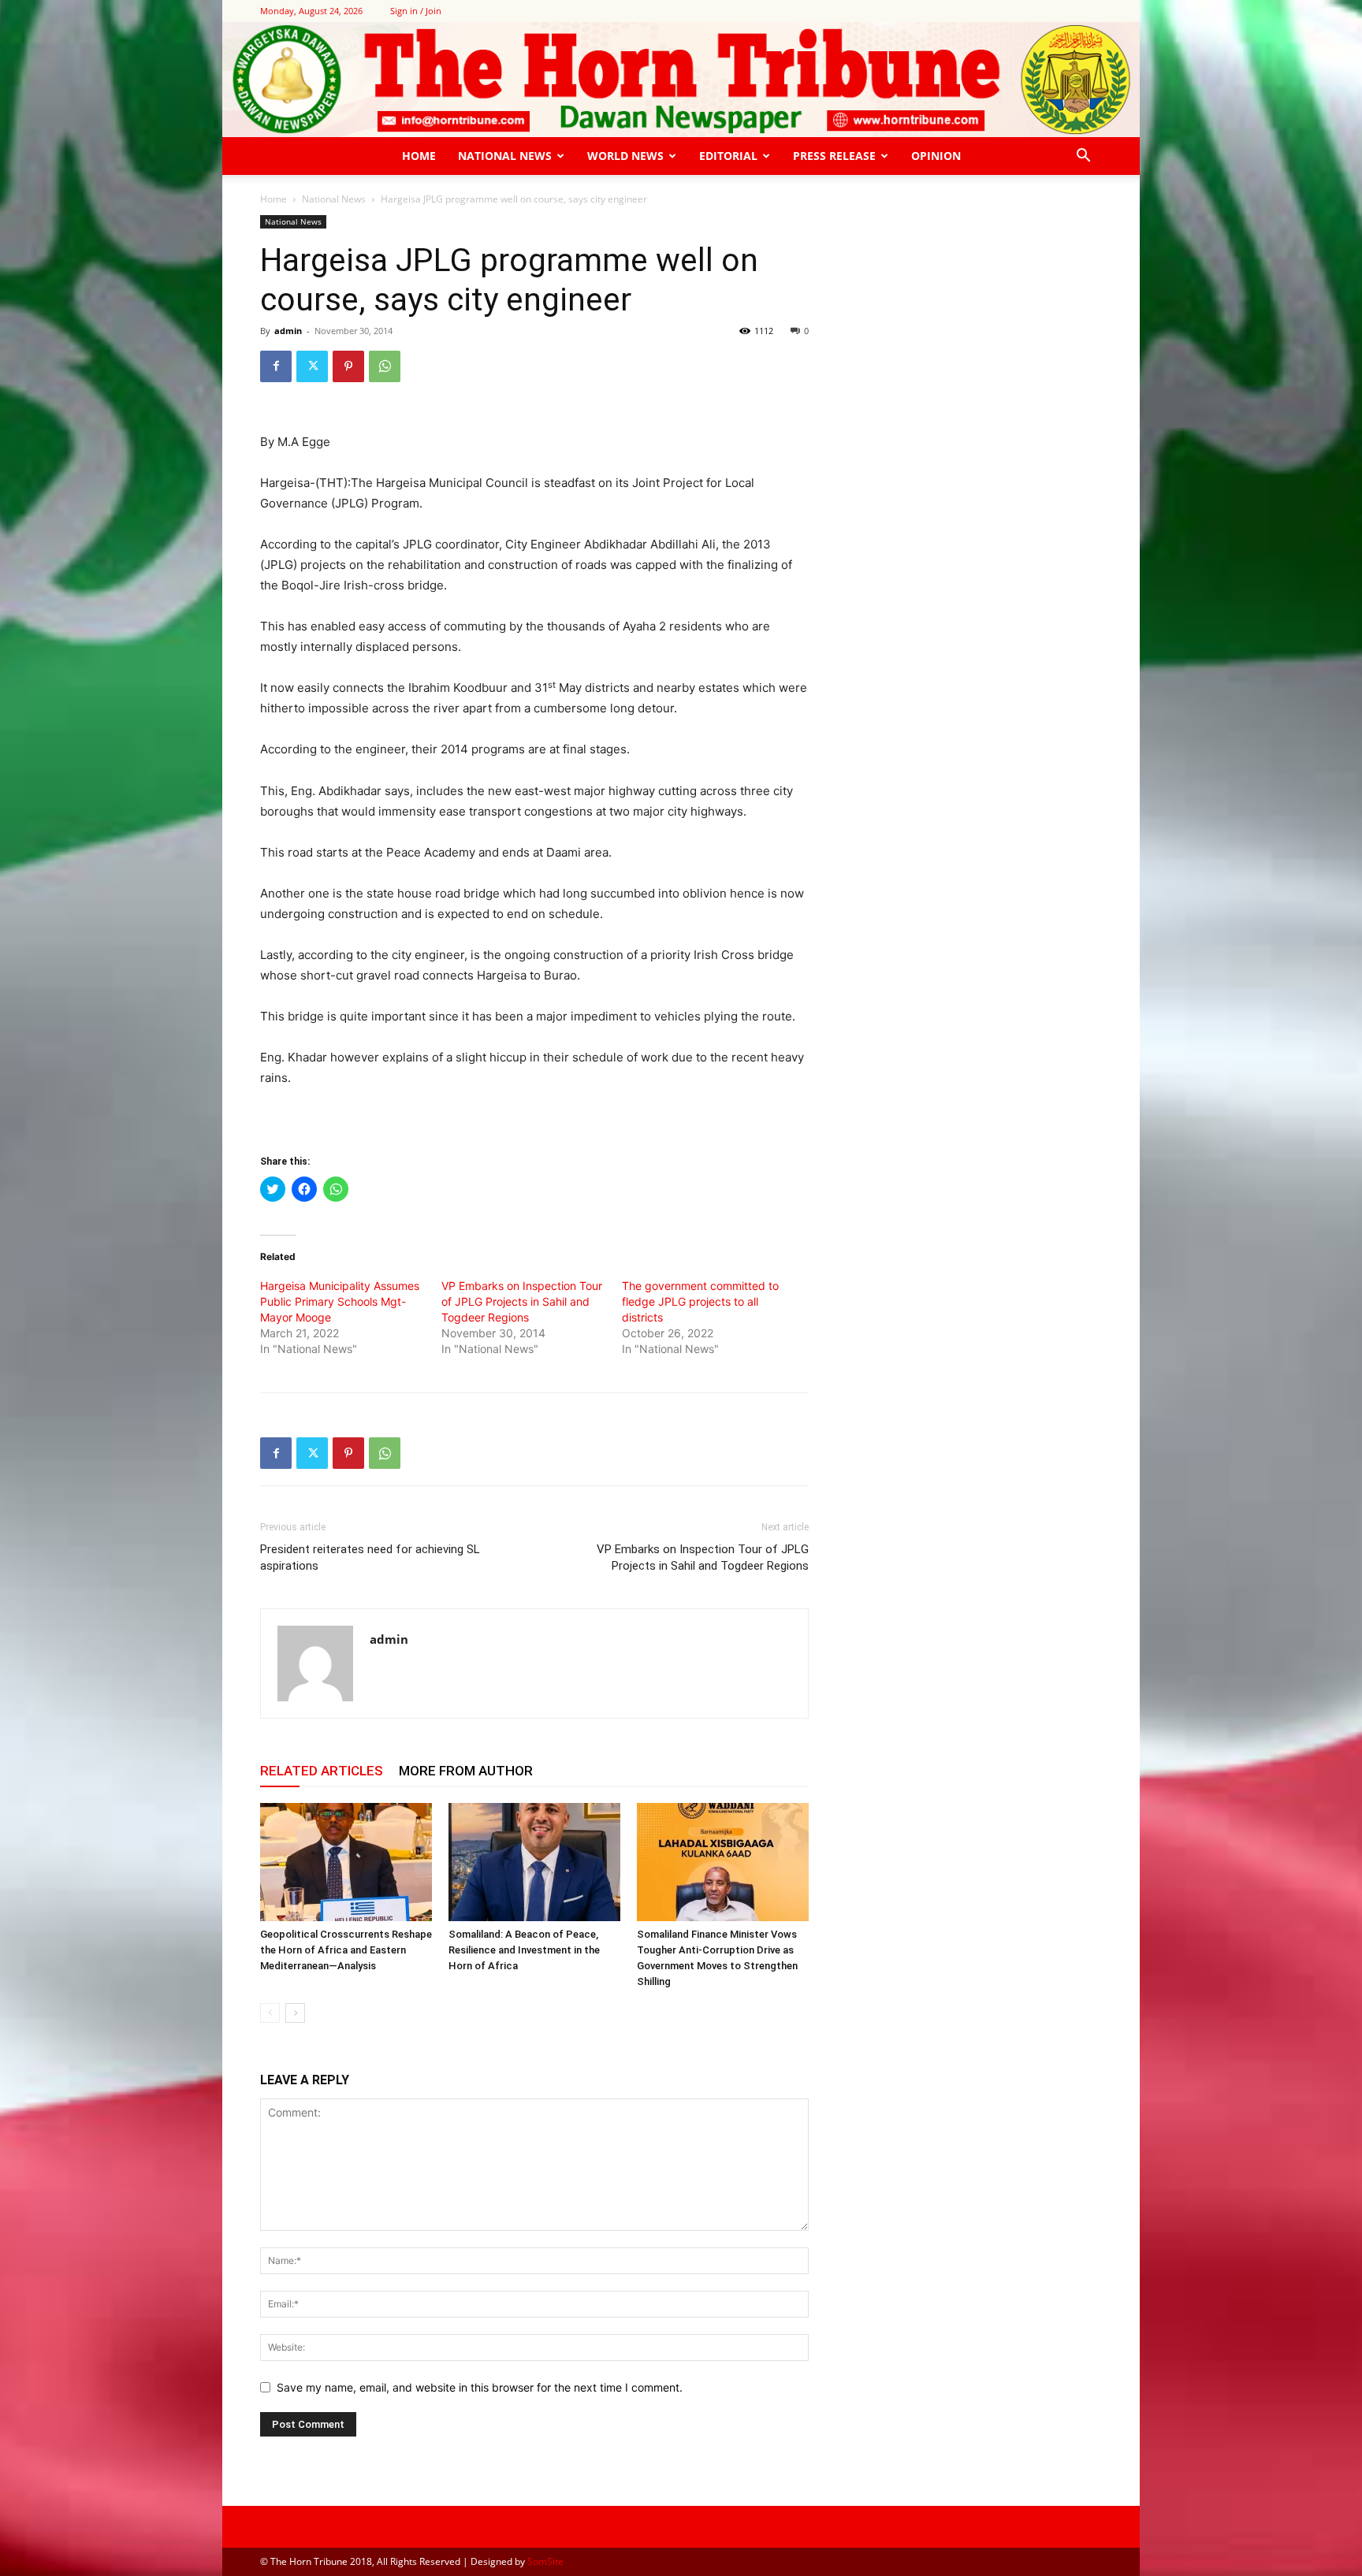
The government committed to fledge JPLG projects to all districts (700, 1301)
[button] (1083, 157)
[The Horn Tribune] (681, 80)
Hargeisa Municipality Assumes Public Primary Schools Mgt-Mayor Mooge (340, 1301)
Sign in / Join (416, 11)
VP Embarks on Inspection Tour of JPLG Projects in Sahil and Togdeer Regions (522, 1301)
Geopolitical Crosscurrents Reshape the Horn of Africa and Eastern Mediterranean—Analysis (346, 1950)
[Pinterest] (348, 366)
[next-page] (295, 2013)
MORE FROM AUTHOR (466, 1771)
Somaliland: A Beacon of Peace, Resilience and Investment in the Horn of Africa (524, 1950)
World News (625, 156)
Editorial (728, 156)
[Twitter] (312, 366)
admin (288, 331)
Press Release (834, 156)
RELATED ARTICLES (322, 1771)
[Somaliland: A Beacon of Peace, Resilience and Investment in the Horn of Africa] (534, 1862)
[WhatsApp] (385, 366)
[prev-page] (270, 2013)
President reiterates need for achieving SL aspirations (370, 1557)
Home (419, 156)
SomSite (545, 2561)
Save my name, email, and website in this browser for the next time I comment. (480, 2387)
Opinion (936, 156)
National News (505, 156)
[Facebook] (276, 366)
